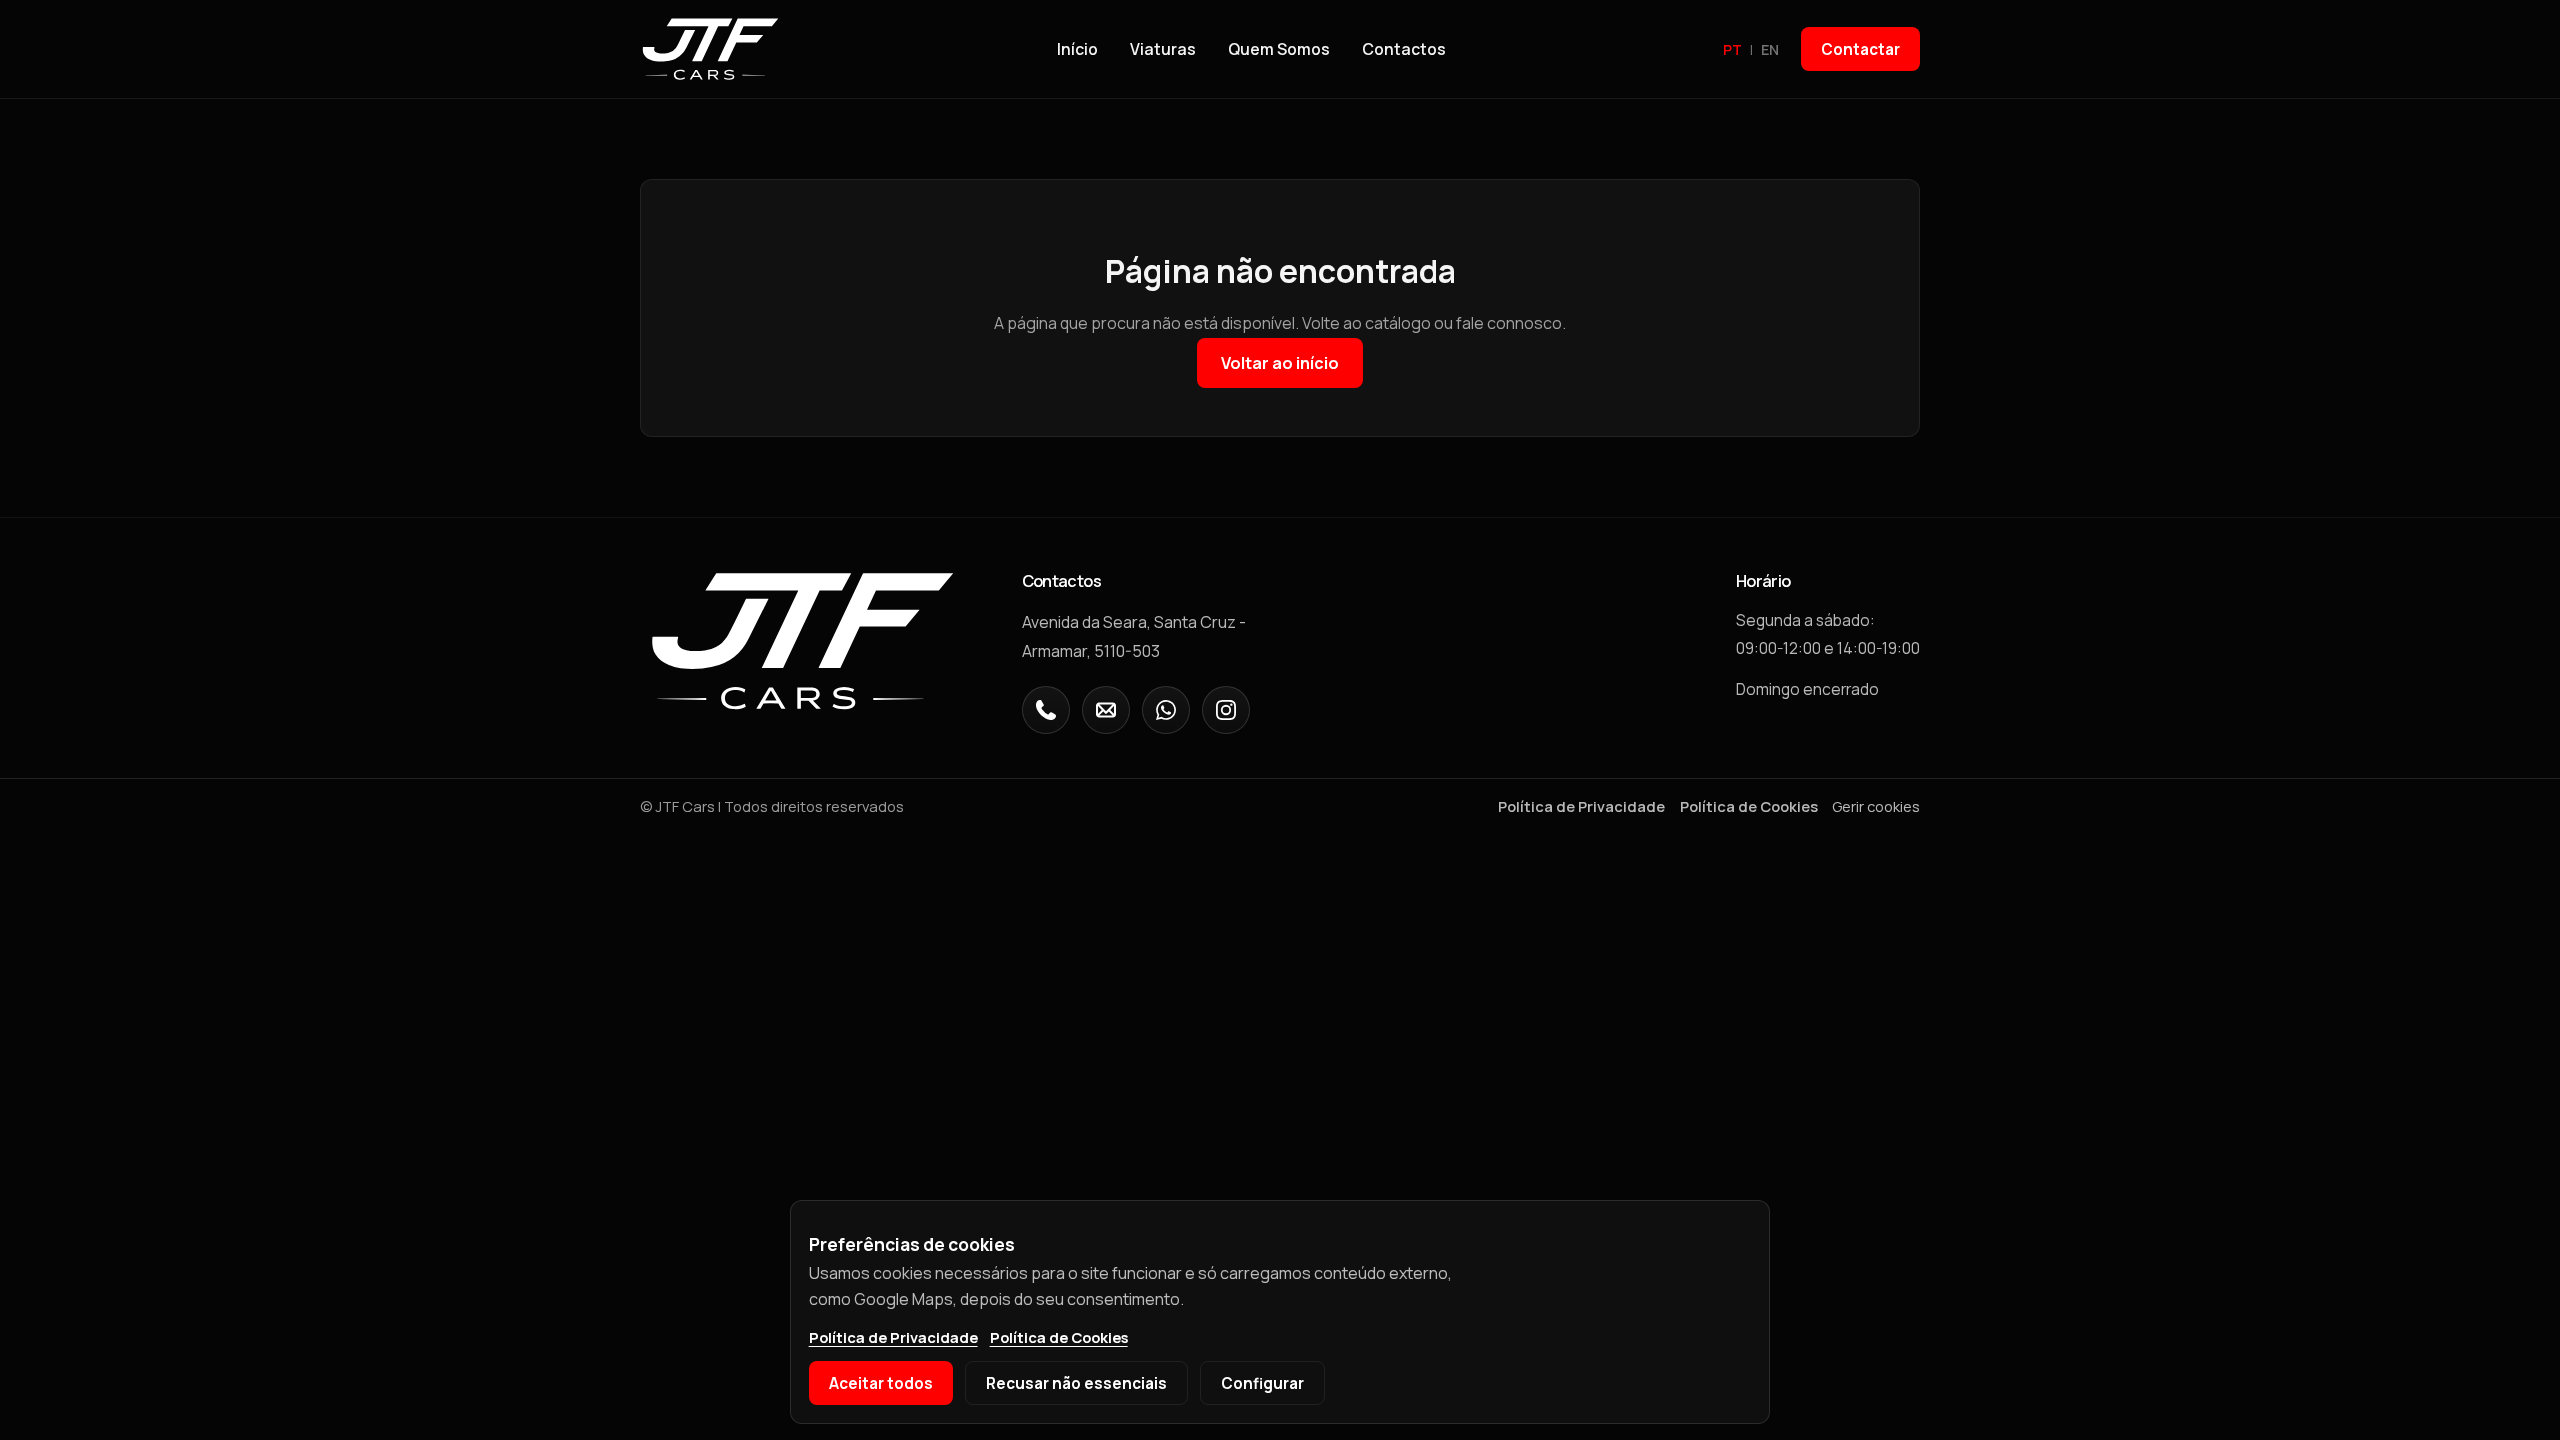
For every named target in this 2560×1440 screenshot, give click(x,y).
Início (1077, 49)
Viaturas (1163, 49)
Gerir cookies (1876, 806)
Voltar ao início (1280, 363)
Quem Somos (1279, 49)
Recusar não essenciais (1076, 1383)
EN (1770, 49)
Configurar (1262, 1383)
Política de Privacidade (1581, 806)
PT (1732, 49)
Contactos (1404, 49)
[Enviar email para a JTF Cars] (1106, 710)
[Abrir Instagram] (1226, 710)
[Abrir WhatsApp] (1166, 710)
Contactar (1860, 49)
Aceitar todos (881, 1383)
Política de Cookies (1749, 806)
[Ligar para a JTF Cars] (1046, 710)
